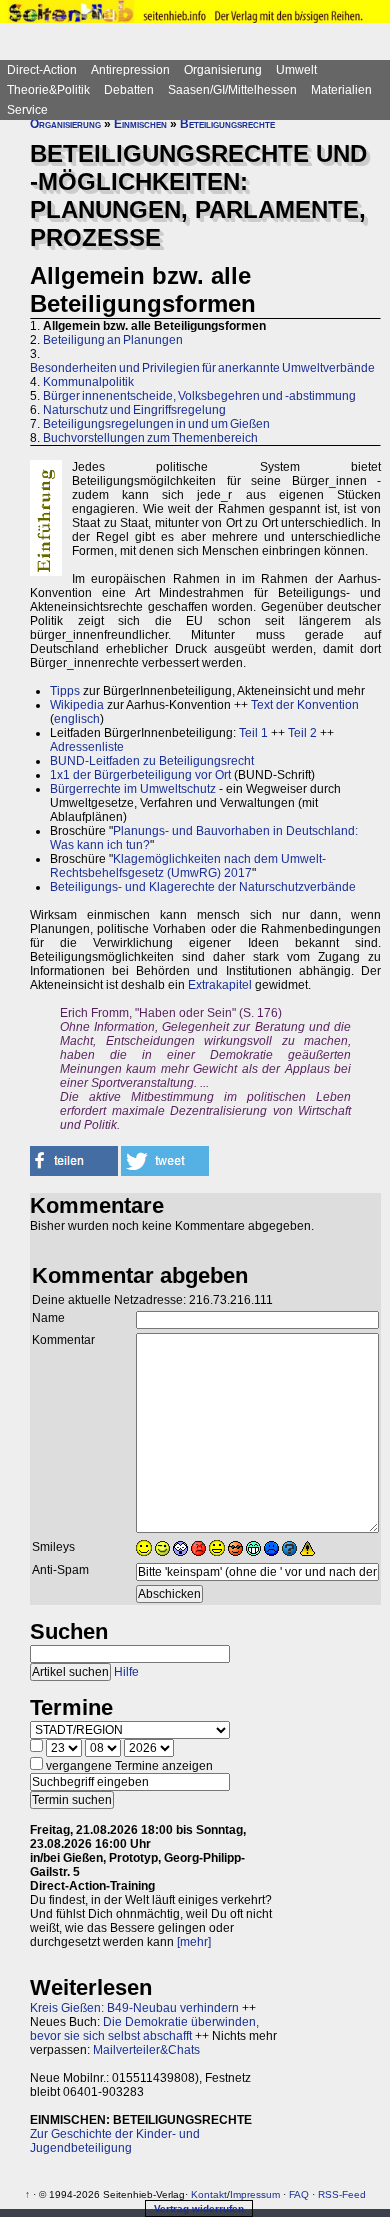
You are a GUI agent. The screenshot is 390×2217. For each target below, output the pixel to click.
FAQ (299, 2194)
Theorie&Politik (48, 90)
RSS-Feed (342, 2194)
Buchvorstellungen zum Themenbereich (150, 438)
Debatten (129, 90)
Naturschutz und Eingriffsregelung (134, 410)
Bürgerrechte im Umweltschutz (133, 789)
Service (27, 110)
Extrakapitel (220, 985)
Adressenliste (87, 747)
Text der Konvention (305, 705)
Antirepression (130, 70)
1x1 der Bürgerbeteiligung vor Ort (140, 775)
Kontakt (209, 2194)
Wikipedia (77, 705)
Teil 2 (302, 733)
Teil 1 (253, 733)
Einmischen (140, 124)
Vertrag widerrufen (199, 2208)
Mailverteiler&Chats (146, 2050)
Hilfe (126, 1672)
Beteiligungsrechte (227, 124)
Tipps (65, 691)
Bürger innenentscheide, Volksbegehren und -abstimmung (199, 396)
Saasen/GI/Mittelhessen (232, 90)
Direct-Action (42, 70)
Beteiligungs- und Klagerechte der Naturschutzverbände (203, 887)
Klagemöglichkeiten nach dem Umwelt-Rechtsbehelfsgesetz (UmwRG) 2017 (188, 866)
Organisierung (223, 70)
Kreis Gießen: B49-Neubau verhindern (134, 2008)
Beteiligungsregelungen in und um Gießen (156, 424)
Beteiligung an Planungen (113, 340)
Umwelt (296, 70)
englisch (77, 719)
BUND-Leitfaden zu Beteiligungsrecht (152, 761)
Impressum (255, 2194)
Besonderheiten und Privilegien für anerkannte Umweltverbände (202, 368)
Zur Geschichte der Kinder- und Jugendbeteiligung (115, 2141)
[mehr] (194, 1942)
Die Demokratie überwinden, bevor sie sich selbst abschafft (144, 2029)
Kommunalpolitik (88, 382)
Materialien (341, 90)
